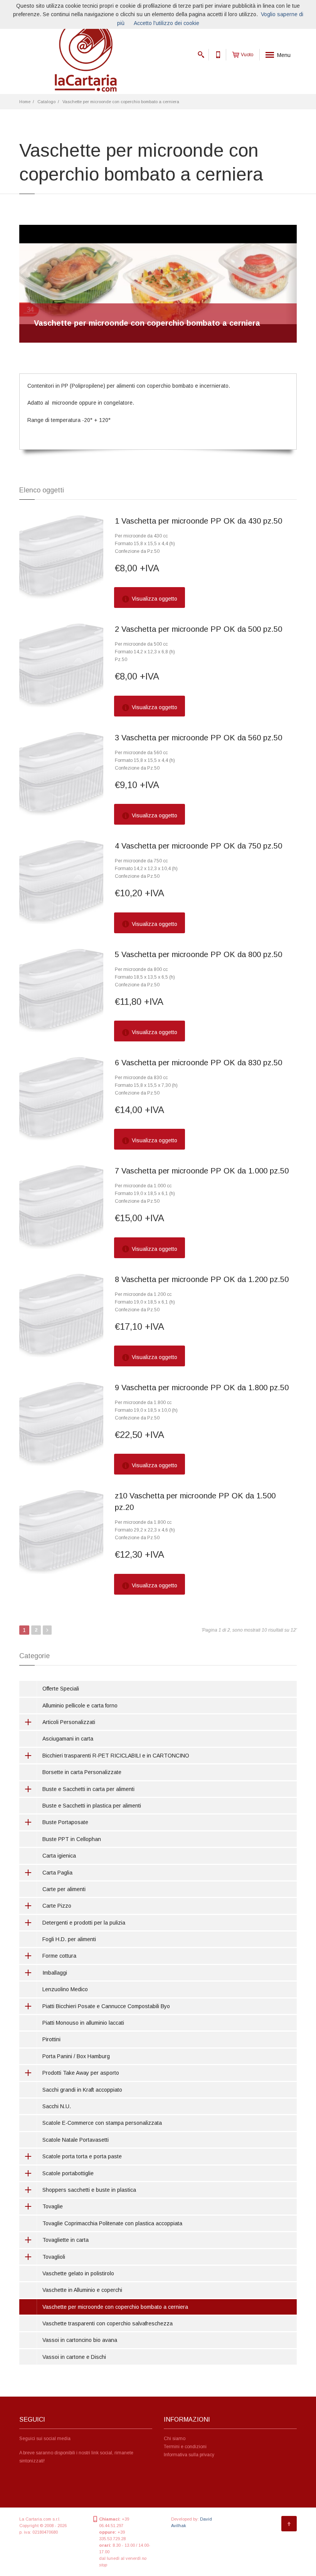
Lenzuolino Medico (65, 1989)
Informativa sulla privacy (189, 2455)
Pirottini (51, 2039)
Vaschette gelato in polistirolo (78, 2273)
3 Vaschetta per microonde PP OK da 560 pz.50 (198, 738)
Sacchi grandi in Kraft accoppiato (82, 2090)
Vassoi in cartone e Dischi (74, 2357)
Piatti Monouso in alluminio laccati (83, 2023)
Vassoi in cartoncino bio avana (80, 2340)
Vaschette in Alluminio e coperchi (82, 2290)
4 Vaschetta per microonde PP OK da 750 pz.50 (198, 846)
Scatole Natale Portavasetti (76, 2140)
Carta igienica (59, 1856)
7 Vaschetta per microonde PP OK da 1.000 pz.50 (202, 1171)
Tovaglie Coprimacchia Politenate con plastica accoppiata (112, 2223)
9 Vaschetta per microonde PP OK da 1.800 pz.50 (202, 1388)
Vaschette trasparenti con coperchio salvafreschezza (108, 2323)
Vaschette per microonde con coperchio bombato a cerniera (121, 102)
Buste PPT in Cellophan (72, 1839)
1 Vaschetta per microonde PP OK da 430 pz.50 (198, 521)
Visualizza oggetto (154, 599)
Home (25, 102)
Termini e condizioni (185, 2447)
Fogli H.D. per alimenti (69, 1939)
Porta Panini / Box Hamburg (76, 2056)
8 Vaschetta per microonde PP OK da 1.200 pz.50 (202, 1279)
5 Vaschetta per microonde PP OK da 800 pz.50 (198, 954)
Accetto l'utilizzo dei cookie (166, 23)
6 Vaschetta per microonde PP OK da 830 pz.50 (198, 1063)
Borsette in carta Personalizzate (82, 1772)
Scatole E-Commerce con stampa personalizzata (102, 2123)
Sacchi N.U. (57, 2106)
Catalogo (46, 102)
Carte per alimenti (64, 1889)
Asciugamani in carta (68, 1739)
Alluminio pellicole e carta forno (80, 1706)
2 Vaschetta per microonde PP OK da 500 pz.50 (198, 629)
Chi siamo (175, 2439)
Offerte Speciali (61, 1689)
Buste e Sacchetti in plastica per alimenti (92, 1806)
